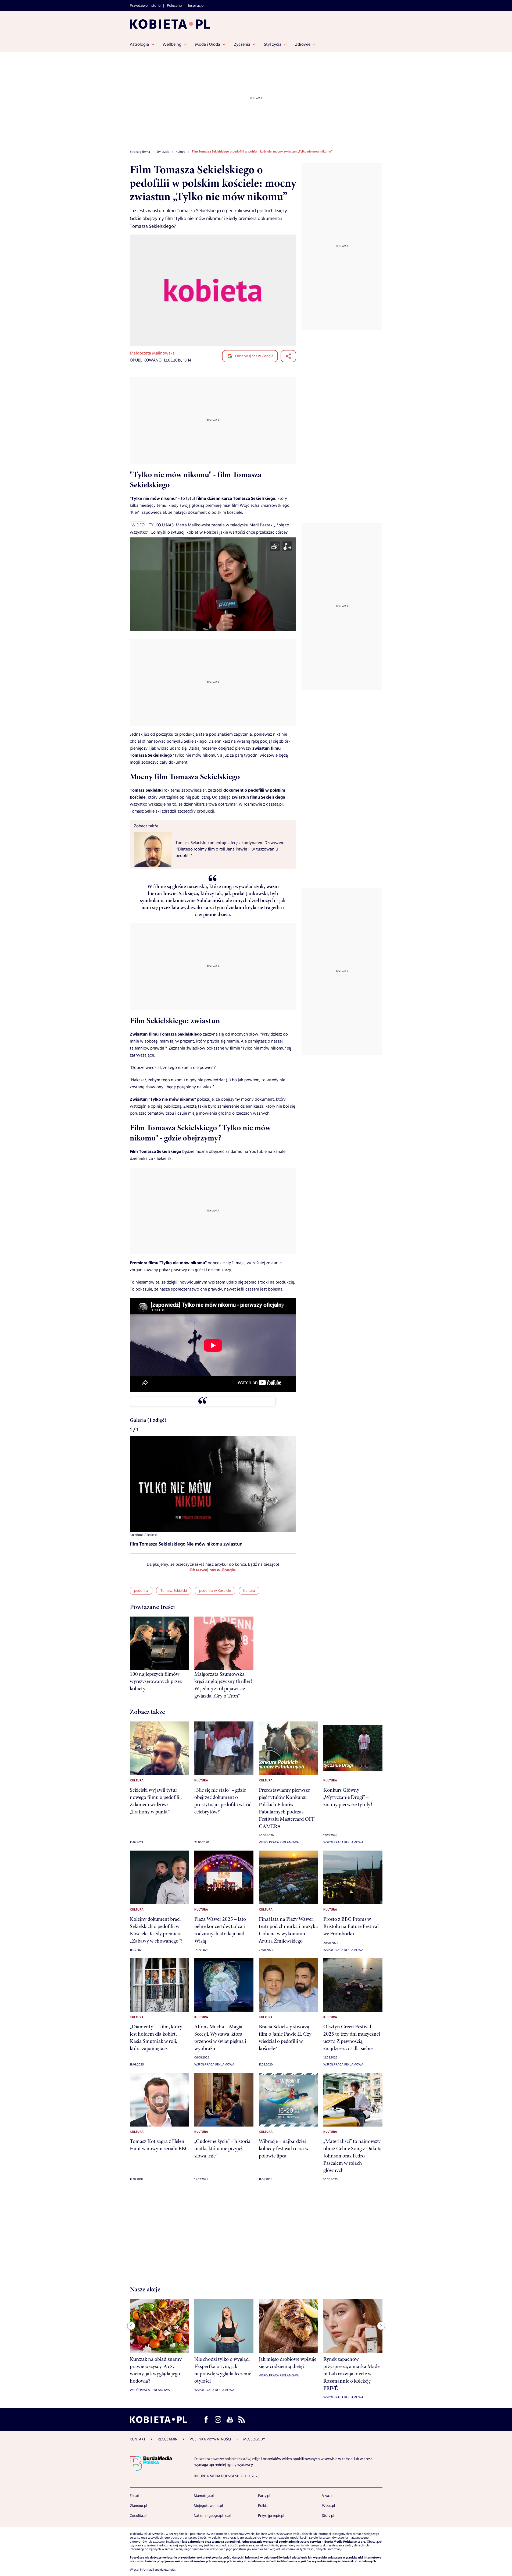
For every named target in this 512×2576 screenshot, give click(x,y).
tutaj (172, 2570)
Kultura (249, 1591)
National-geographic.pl (212, 2516)
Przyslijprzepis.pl (271, 2516)
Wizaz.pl (328, 2506)
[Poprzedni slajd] (131, 2326)
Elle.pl (134, 2496)
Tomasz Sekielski (174, 1591)
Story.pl (328, 2516)
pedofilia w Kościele (215, 1591)
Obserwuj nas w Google (254, 356)
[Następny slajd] (381, 2326)
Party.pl (264, 2496)
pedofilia (141, 1591)
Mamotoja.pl (204, 2496)
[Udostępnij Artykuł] (288, 356)
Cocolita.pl (138, 2516)
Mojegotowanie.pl (208, 2506)
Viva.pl (327, 2496)
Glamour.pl (138, 2506)
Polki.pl (264, 2506)
